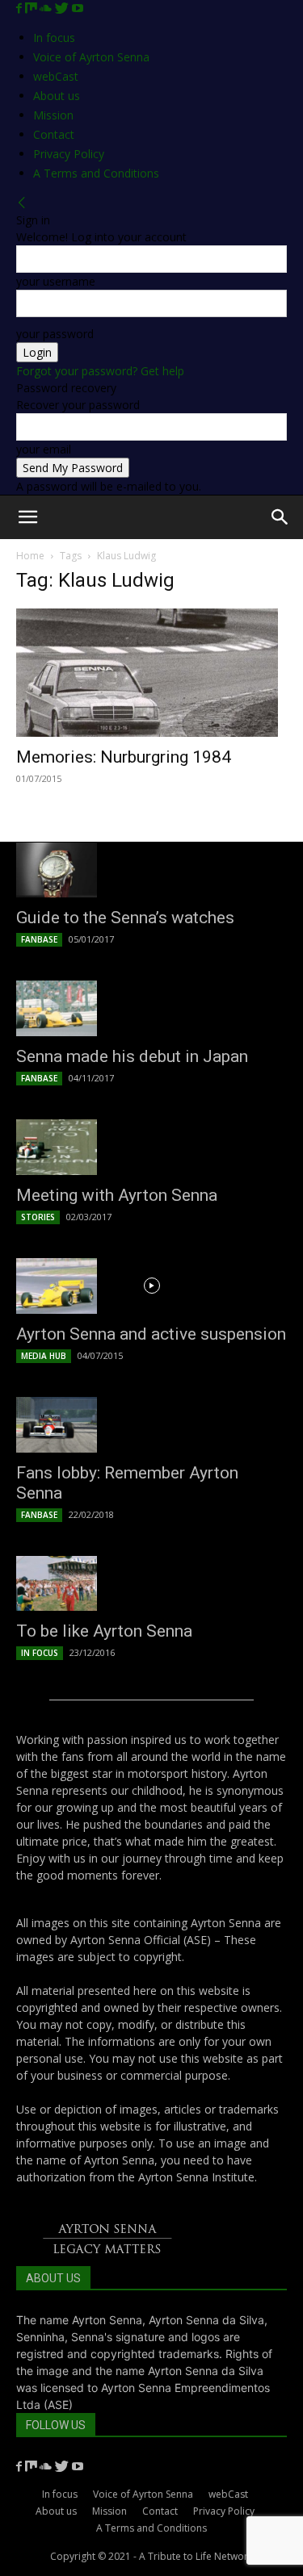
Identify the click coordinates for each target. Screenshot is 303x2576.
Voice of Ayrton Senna (91, 57)
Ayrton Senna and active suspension (151, 1334)
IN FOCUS (40, 1653)
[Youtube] (78, 8)
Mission (53, 115)
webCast (56, 76)
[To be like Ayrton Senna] (151, 1584)
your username (56, 281)
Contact (54, 134)
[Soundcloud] (47, 8)
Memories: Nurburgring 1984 (124, 757)
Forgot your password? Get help (100, 371)
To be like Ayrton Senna (104, 1631)
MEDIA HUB (44, 1356)
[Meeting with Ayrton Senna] (151, 1147)
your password (55, 334)
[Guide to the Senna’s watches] (151, 870)
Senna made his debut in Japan (132, 1056)
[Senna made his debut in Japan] (151, 1008)
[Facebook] (21, 8)
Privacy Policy (69, 154)
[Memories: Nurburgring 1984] (151, 673)
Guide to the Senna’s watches (125, 918)
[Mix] (32, 8)
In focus (54, 38)
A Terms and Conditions (96, 173)
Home (30, 556)
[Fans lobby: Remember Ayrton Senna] (151, 1425)
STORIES (38, 1217)
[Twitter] (63, 8)
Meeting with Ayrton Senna (117, 1195)
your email (44, 449)
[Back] (22, 203)
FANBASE (39, 939)
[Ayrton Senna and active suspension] (151, 1286)
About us (57, 96)
